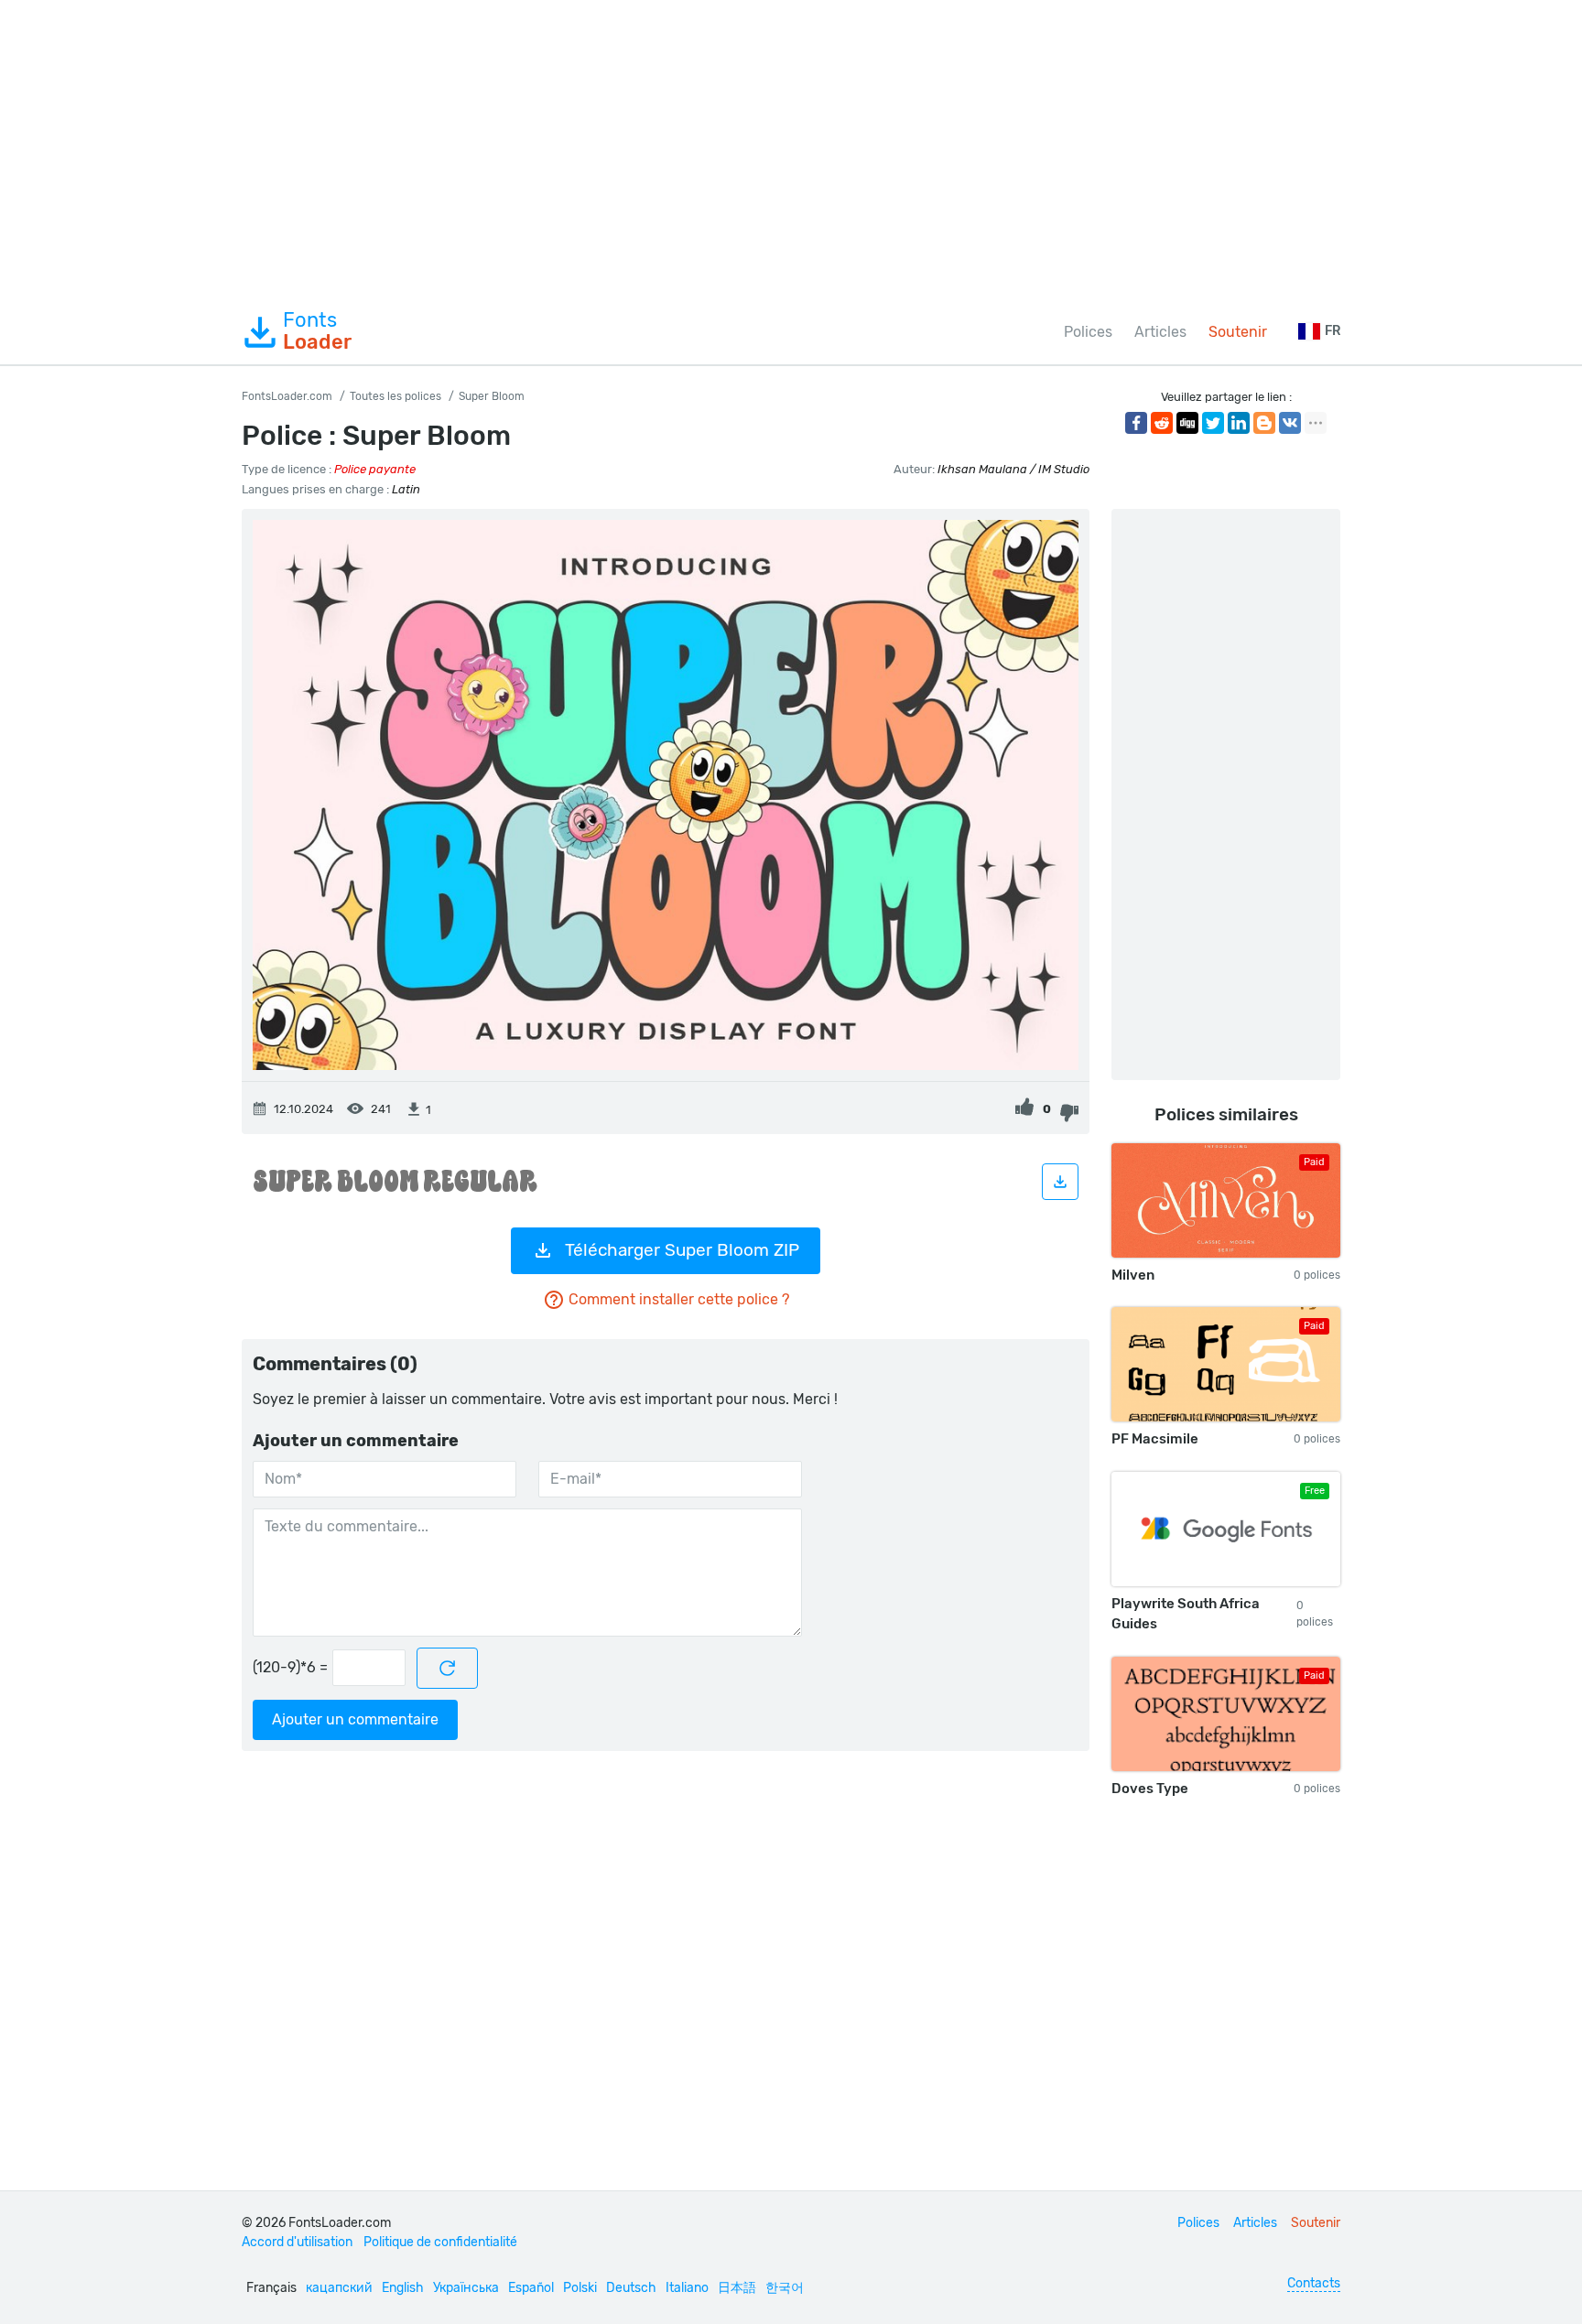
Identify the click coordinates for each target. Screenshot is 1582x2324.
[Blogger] (1264, 423)
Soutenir (1238, 332)
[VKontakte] (1290, 423)
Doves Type (1150, 1789)
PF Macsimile (1155, 1439)
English (403, 2288)
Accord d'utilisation (297, 2242)
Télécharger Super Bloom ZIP (682, 1250)
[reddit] (1162, 423)
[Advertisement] (791, 150)
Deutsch (631, 2288)
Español (531, 2288)
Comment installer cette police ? (679, 1299)
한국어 (785, 2288)
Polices (1088, 332)
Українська (466, 2288)
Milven (1133, 1275)
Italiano (687, 2288)
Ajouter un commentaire (355, 1719)
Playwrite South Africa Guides (1186, 1614)
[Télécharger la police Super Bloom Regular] (1060, 1182)
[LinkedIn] (1239, 423)
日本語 (737, 2288)
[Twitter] (1213, 423)
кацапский (339, 2288)
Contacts (1314, 2283)
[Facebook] (1136, 423)
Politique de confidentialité (440, 2242)
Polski (580, 2288)
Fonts (317, 331)
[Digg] (1187, 423)
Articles (1160, 332)
